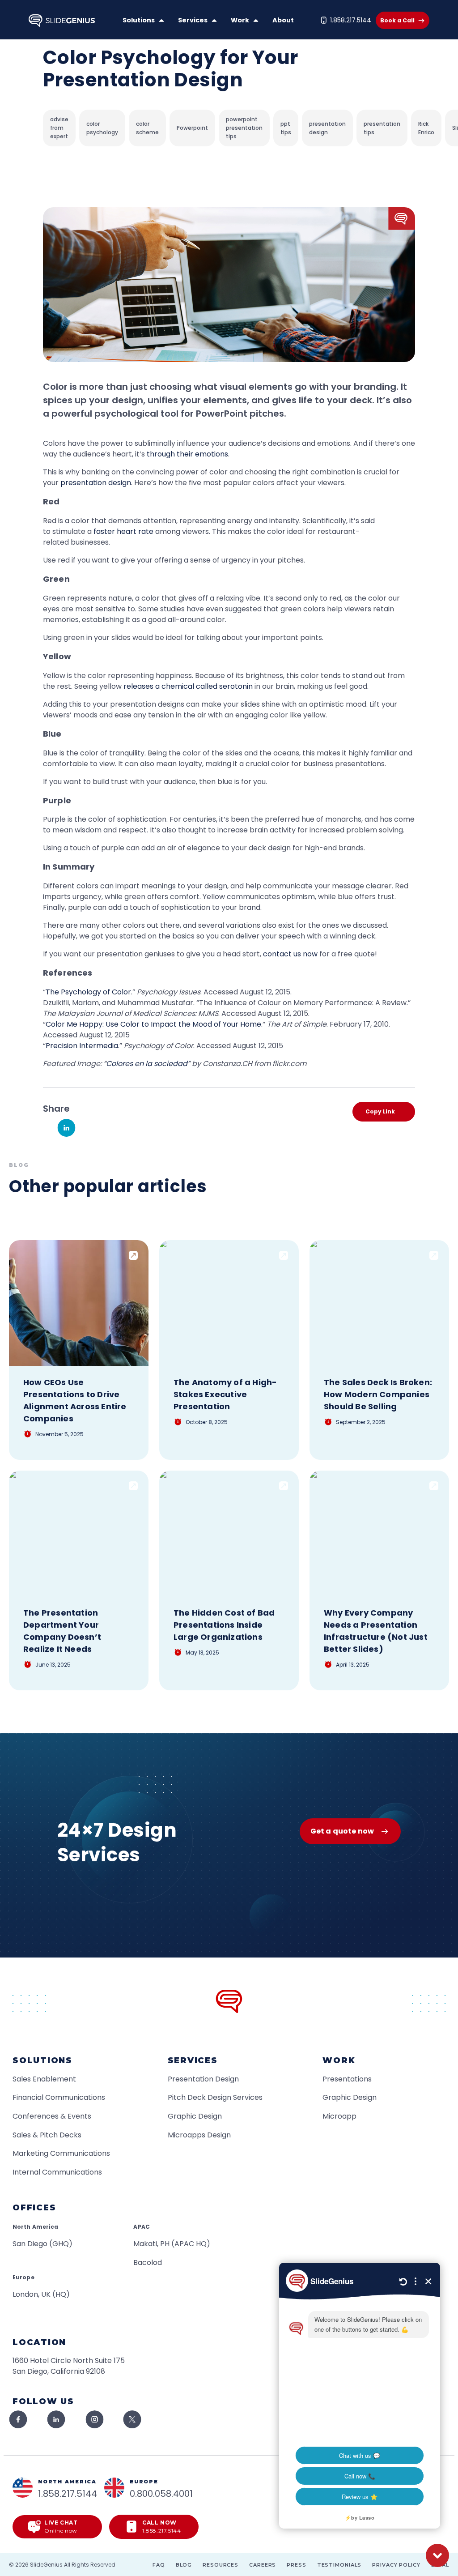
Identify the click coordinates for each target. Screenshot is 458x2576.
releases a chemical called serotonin (188, 686)
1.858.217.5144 (351, 20)
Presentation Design (203, 2079)
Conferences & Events (52, 2116)
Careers (263, 2565)
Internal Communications (57, 2172)
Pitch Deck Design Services (215, 2097)
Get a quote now (342, 1831)
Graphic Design (195, 2116)
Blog (184, 2565)
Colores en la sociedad (147, 1064)
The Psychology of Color (88, 992)
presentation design (96, 483)
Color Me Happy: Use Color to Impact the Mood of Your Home (153, 1024)
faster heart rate (123, 531)
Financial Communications (59, 2097)
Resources (221, 2565)
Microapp (339, 2116)
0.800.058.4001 (161, 2494)
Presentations (347, 2079)
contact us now (290, 954)
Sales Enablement (44, 2079)
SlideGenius (46, 2565)
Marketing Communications (61, 2153)
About (283, 20)
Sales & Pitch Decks (47, 2135)
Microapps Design (199, 2135)
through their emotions (187, 454)
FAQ (159, 2565)
